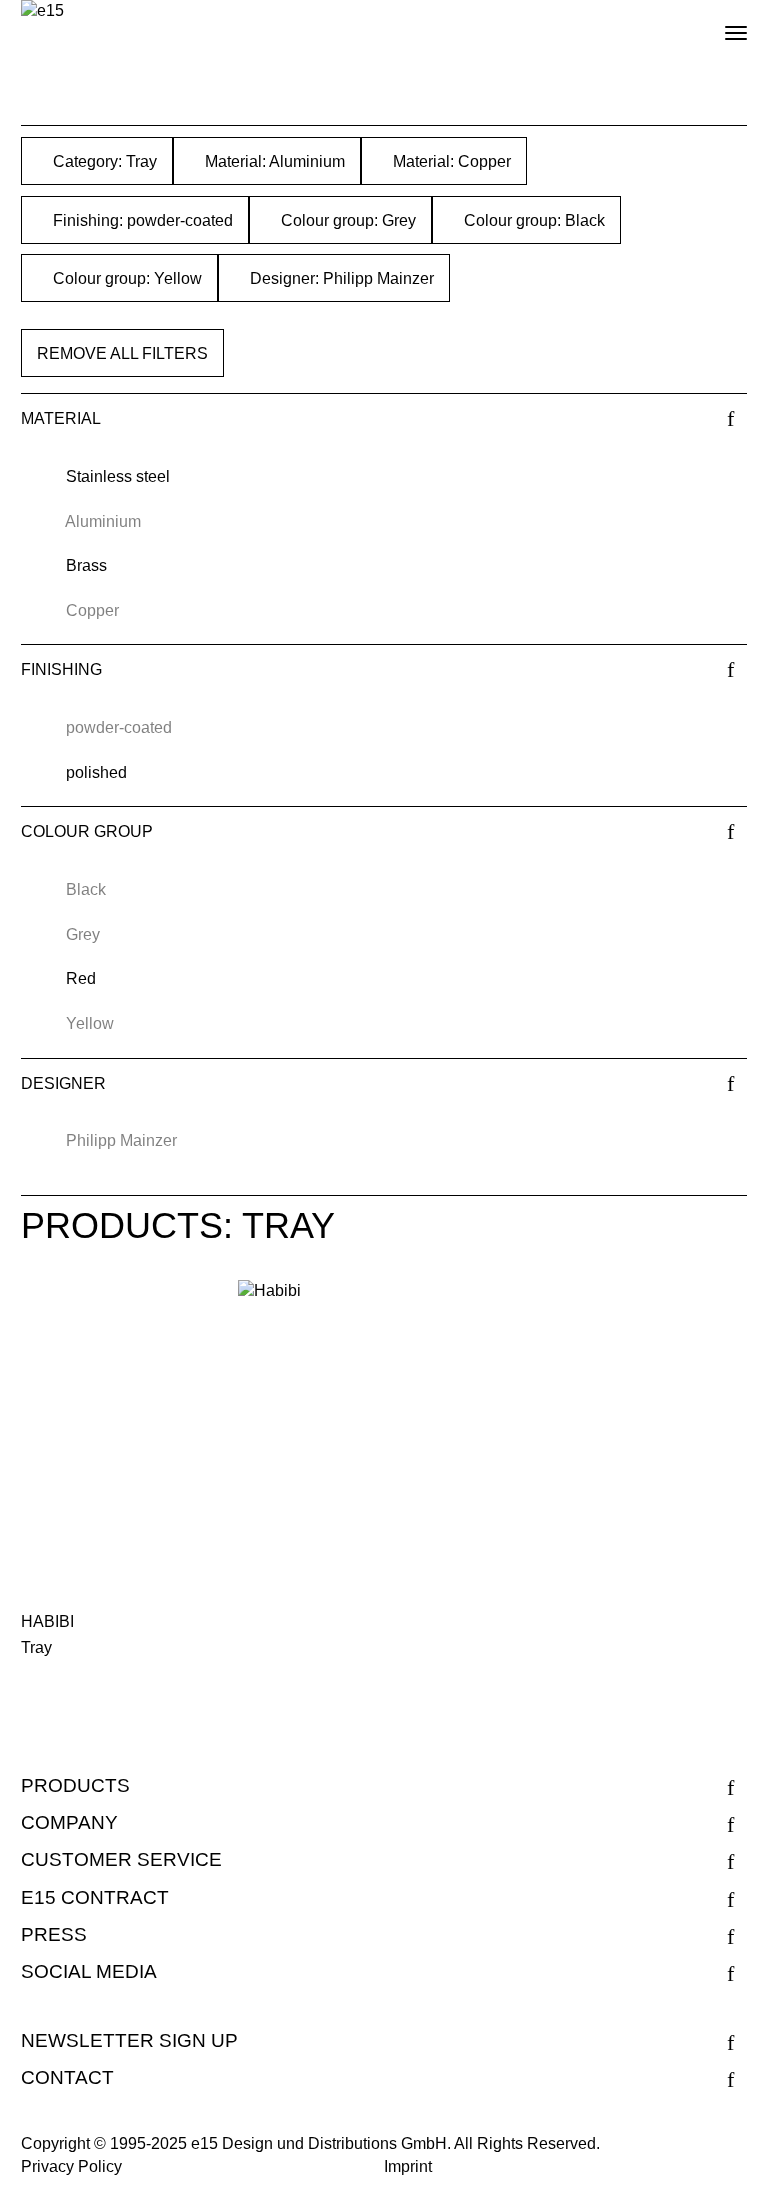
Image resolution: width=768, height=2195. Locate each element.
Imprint (408, 2166)
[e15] (42, 11)
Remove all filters (122, 353)
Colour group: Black (532, 220)
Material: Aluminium (273, 161)
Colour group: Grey (346, 220)
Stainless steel (118, 476)
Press (54, 1934)
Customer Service (121, 1859)
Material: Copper (450, 161)
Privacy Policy (71, 2166)
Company (69, 1822)
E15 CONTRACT (95, 1897)
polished (96, 772)
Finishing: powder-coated (141, 220)
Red (81, 978)
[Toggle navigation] (719, 25)
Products (75, 1785)
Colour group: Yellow (125, 278)
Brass (86, 565)
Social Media (89, 1971)
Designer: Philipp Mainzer (340, 278)
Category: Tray (103, 161)
